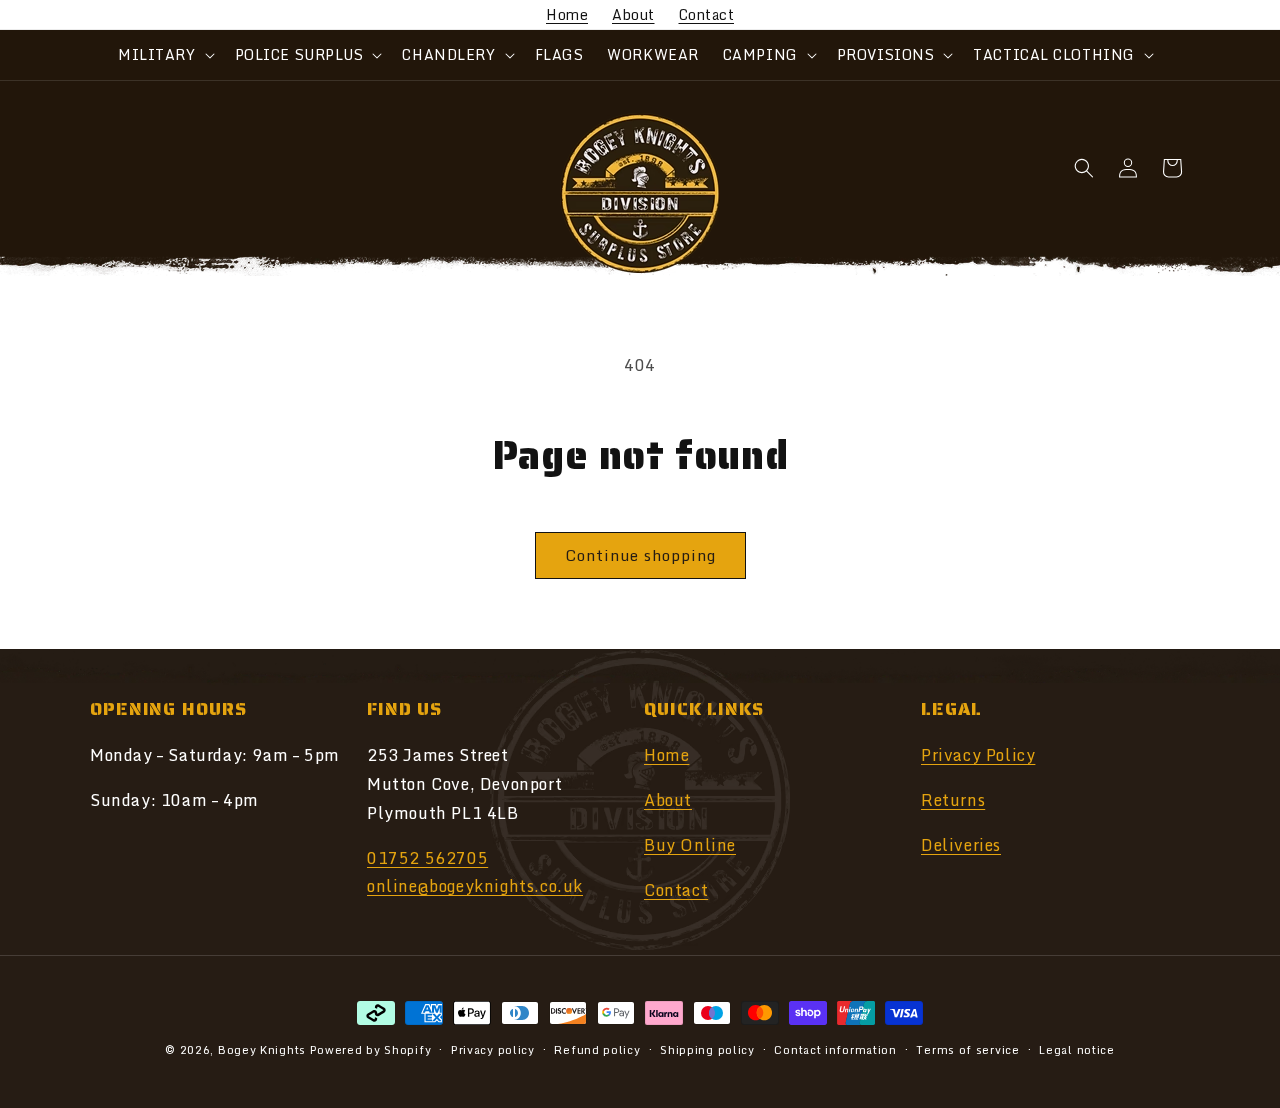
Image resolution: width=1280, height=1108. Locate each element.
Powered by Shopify (371, 1050)
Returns (953, 800)
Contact (707, 14)
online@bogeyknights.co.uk (475, 887)
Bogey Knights (262, 1050)
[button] (164, 55)
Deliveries (961, 845)
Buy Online (690, 845)
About (633, 14)
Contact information (835, 1049)
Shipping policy (707, 1049)
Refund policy (597, 1049)
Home (567, 14)
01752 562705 (427, 858)
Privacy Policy (978, 755)
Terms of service (967, 1049)
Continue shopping (640, 555)
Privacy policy (493, 1049)
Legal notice (1076, 1049)
